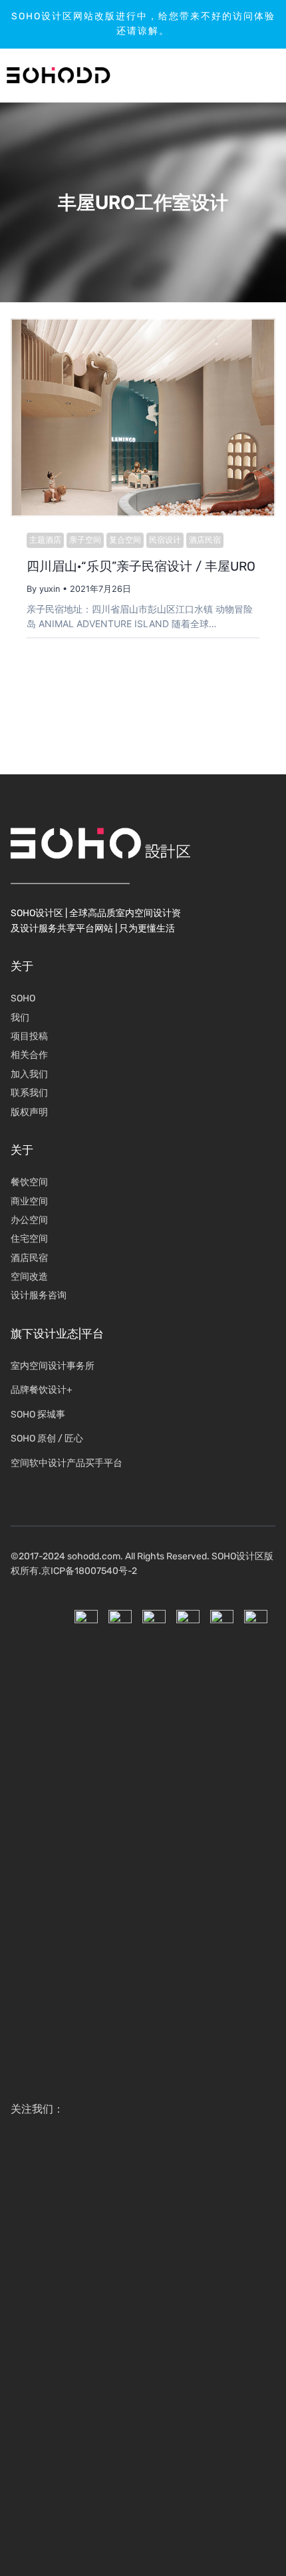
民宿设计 (165, 540)
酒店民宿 (205, 540)
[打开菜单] (236, 75)
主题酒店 (45, 540)
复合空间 (125, 540)
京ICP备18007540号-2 (89, 1571)
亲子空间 (85, 540)
